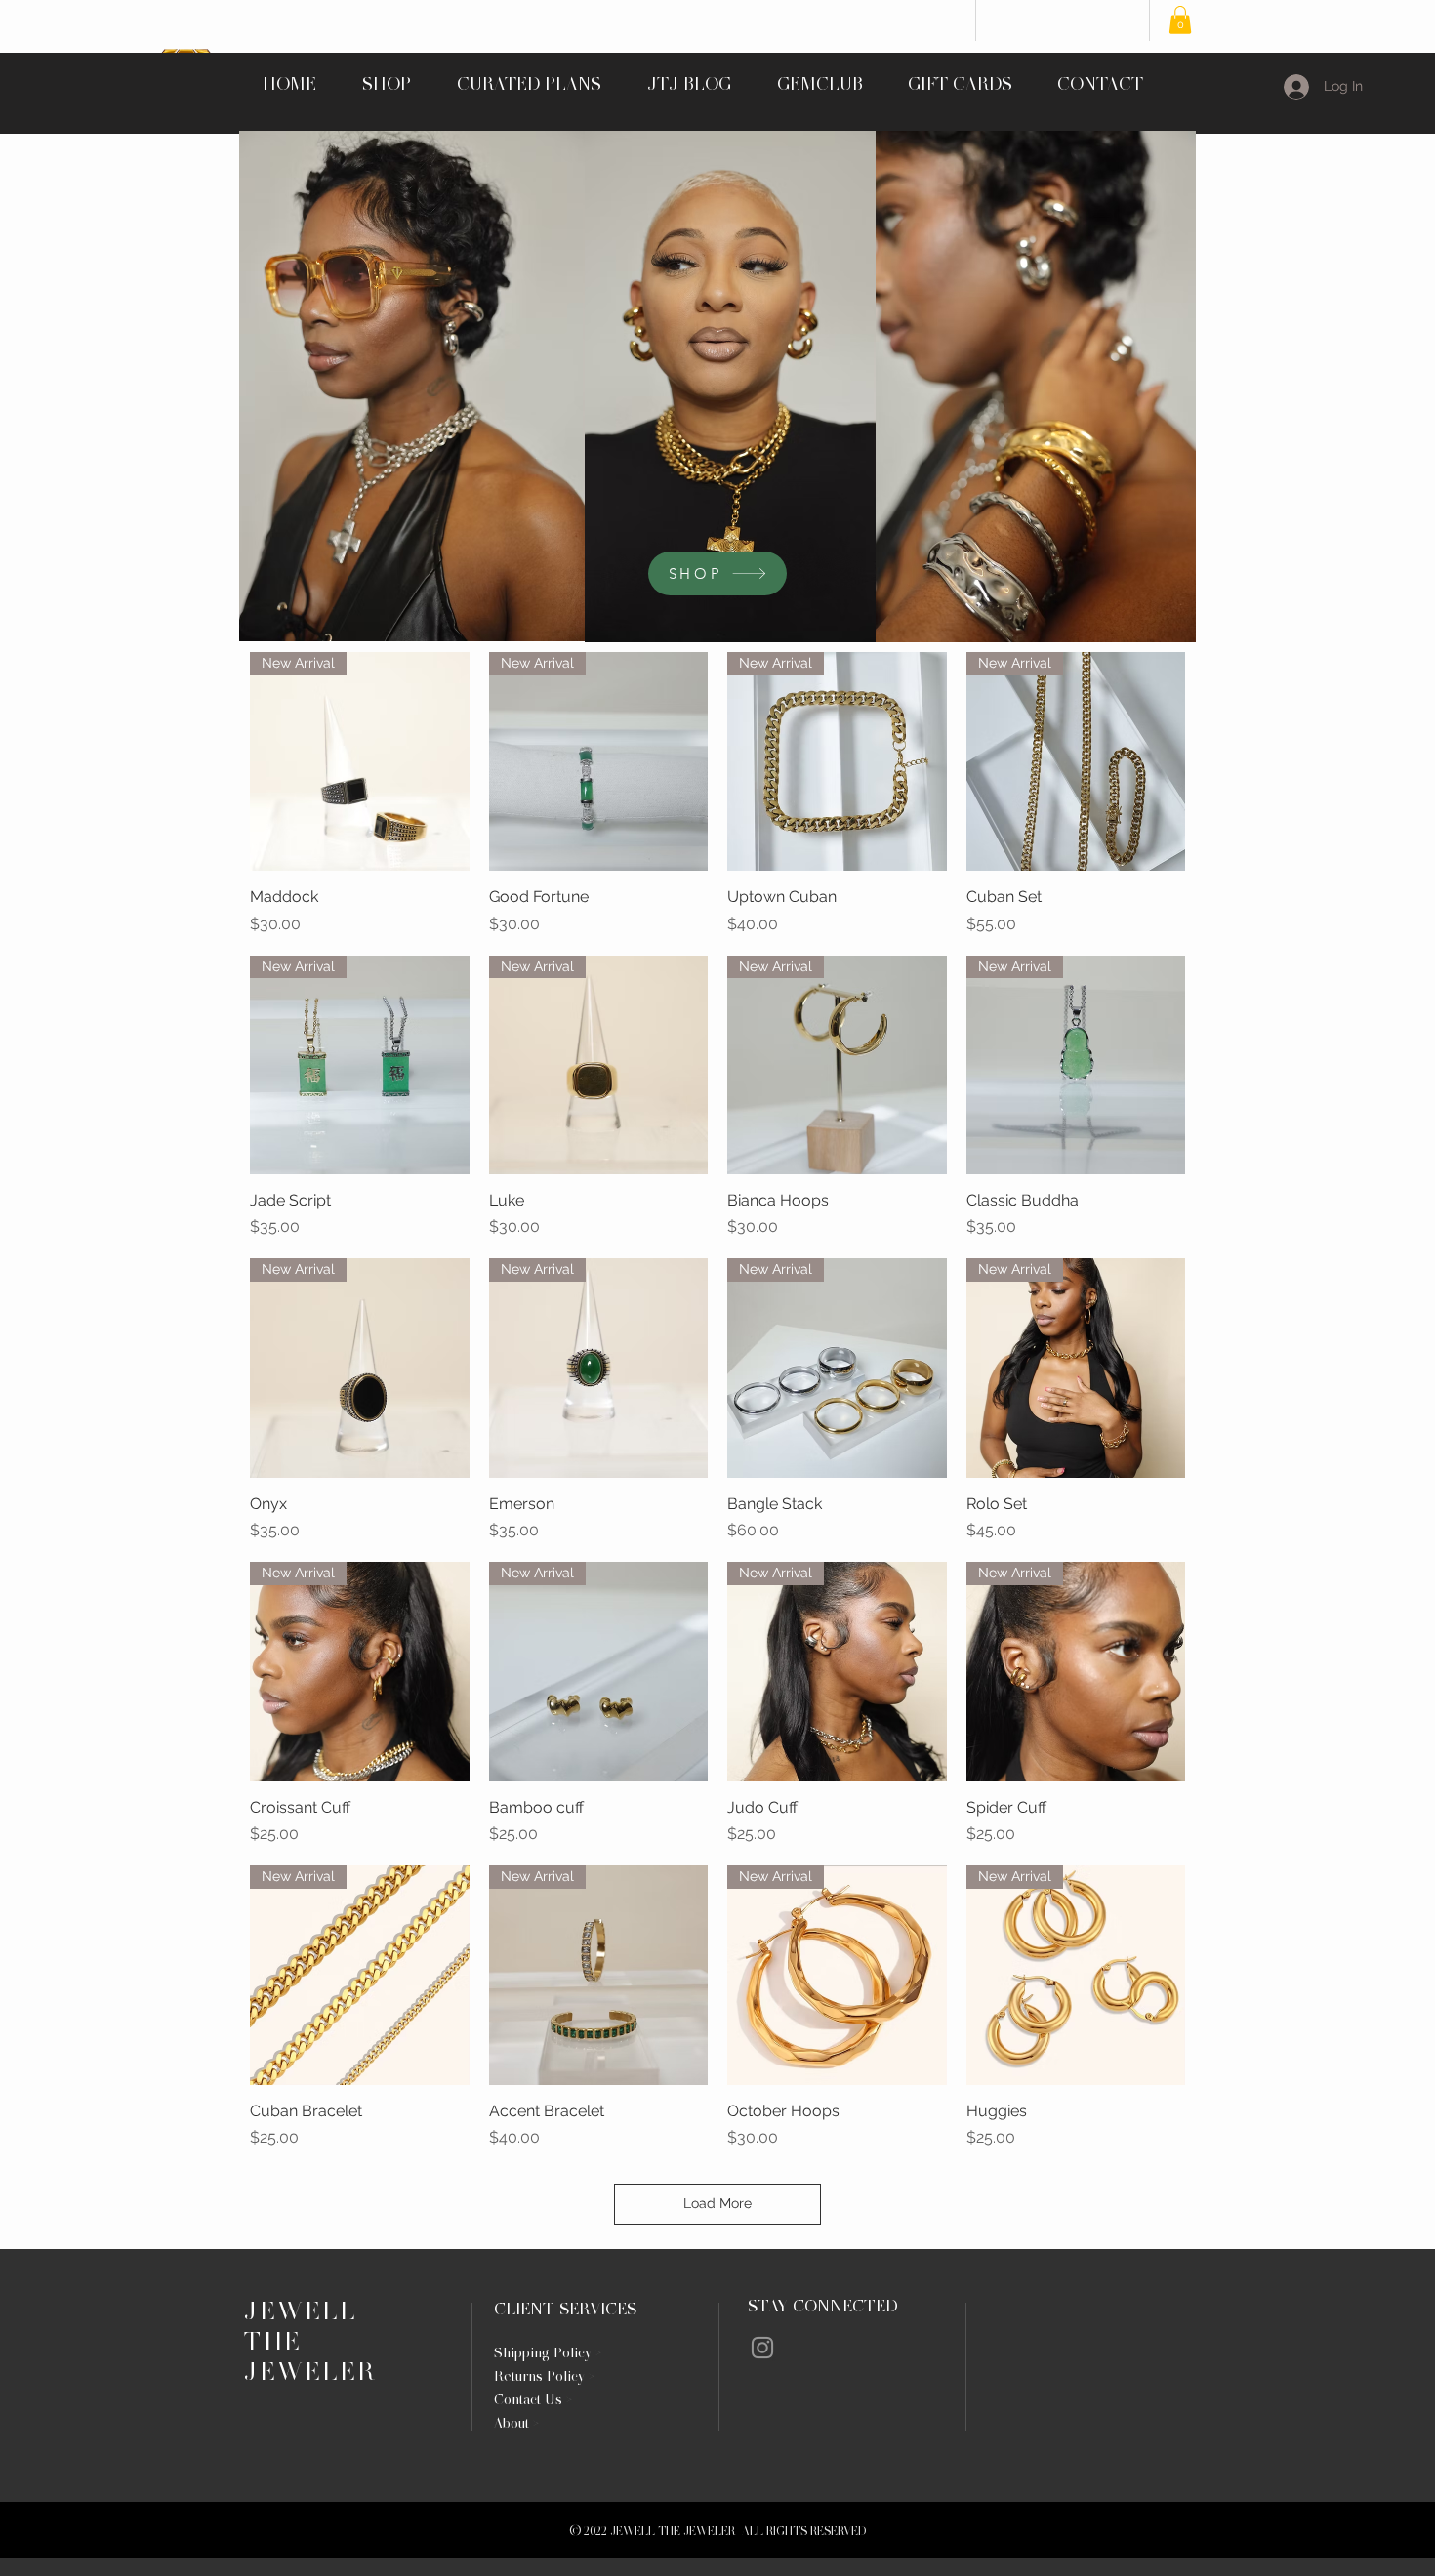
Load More (717, 2203)
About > (516, 2423)
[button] (1180, 20)
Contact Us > (533, 2399)
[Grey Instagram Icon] (762, 2348)
